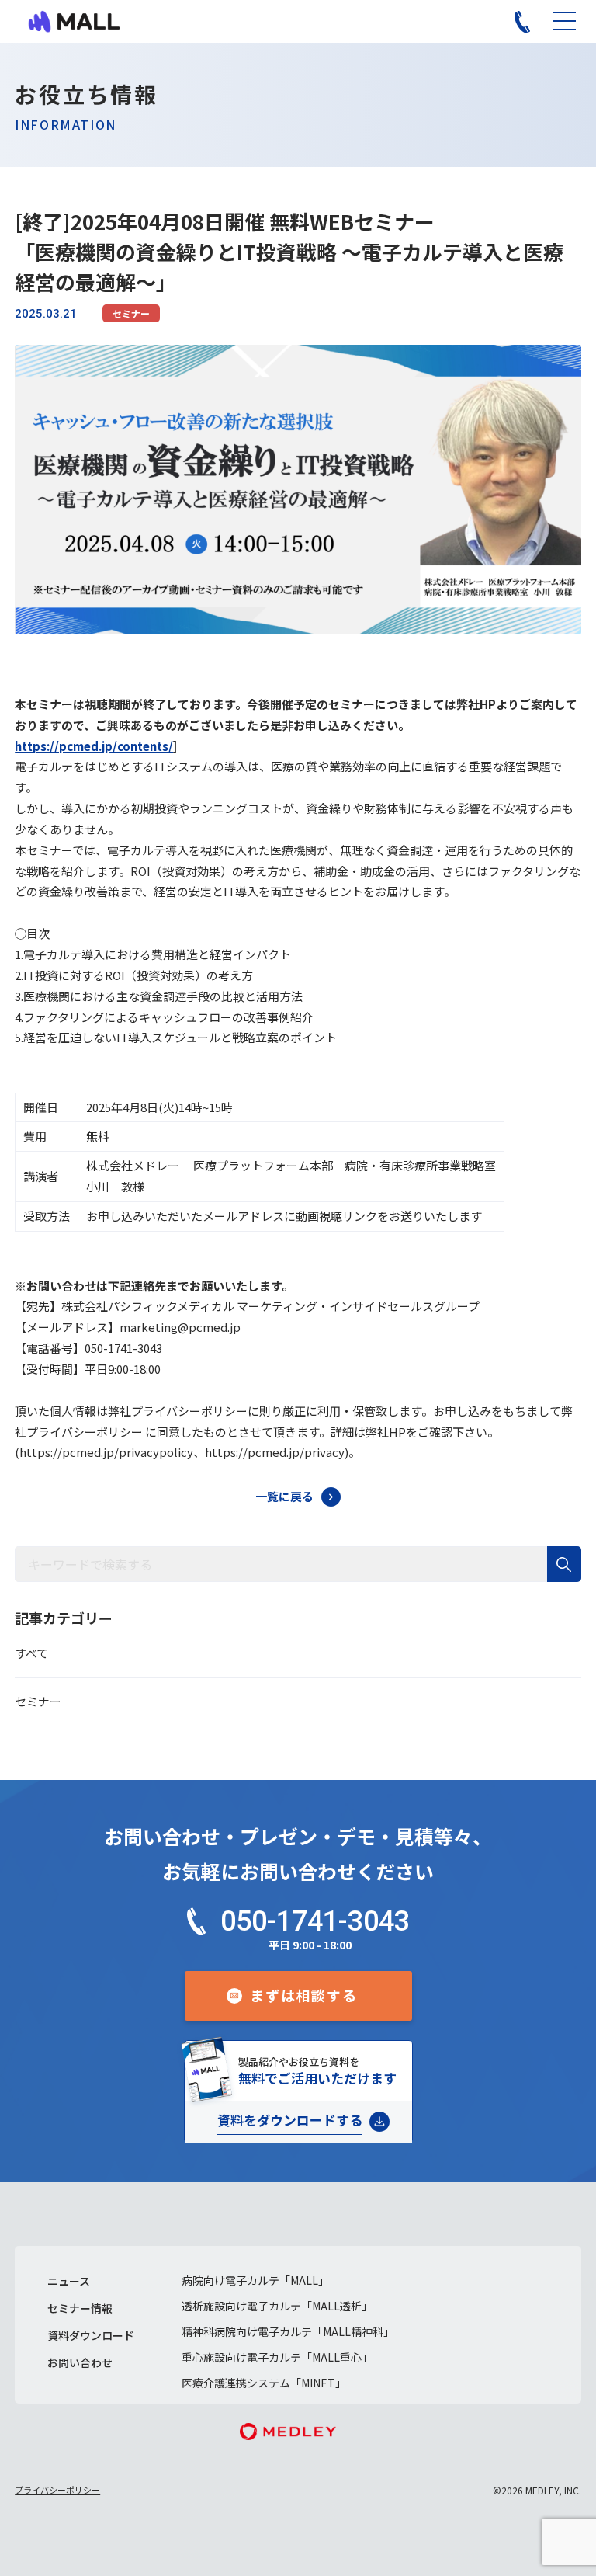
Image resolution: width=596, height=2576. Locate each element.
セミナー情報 (80, 2308)
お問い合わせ (80, 2362)
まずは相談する (304, 1995)
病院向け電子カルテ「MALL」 (255, 2280)
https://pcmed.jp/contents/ (94, 746)
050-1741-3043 (315, 1921)
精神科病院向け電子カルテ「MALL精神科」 (288, 2331)
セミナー (131, 313)
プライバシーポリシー (57, 2490)
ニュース (69, 2281)
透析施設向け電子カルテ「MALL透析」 (277, 2306)
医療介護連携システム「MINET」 (264, 2383)
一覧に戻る (284, 1496)
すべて (31, 1653)
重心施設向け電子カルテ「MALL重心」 (277, 2357)
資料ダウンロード (91, 2335)
